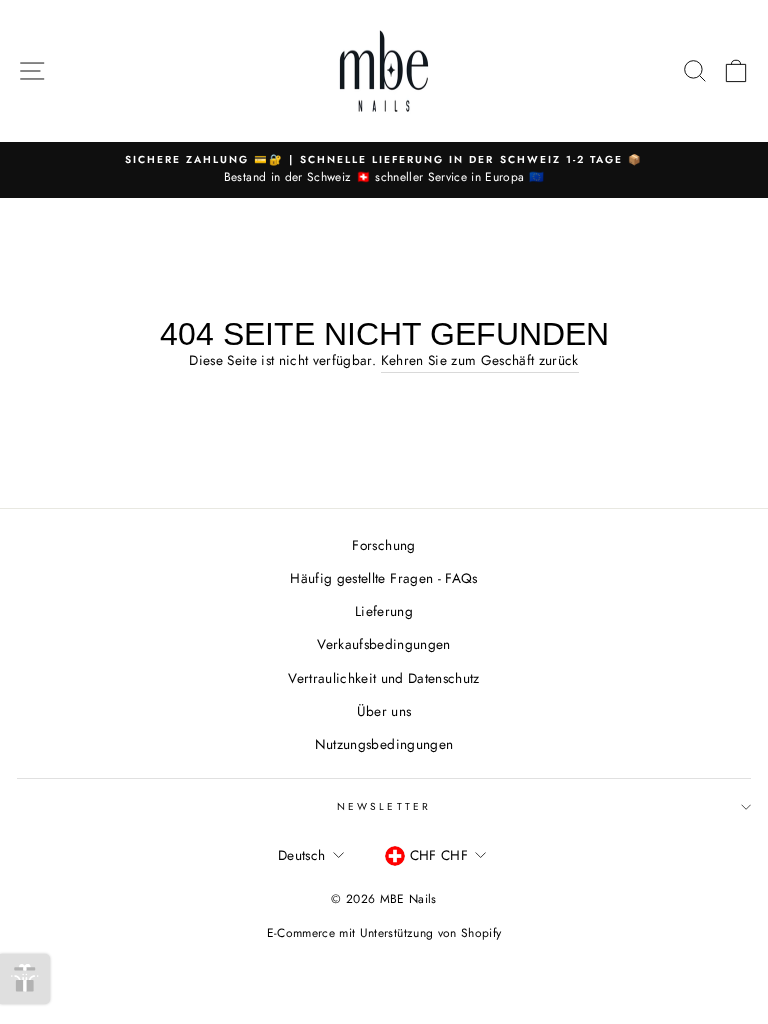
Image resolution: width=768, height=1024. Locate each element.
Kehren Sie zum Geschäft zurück (480, 360)
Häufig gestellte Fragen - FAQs (383, 578)
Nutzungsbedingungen (384, 744)
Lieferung (384, 611)
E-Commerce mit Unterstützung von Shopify (384, 933)
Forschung (383, 545)
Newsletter (384, 806)
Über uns (384, 711)
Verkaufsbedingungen (383, 644)
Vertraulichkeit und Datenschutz (384, 678)
